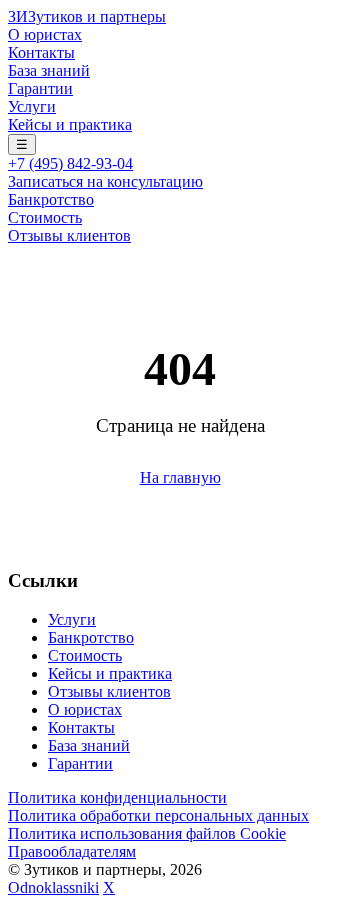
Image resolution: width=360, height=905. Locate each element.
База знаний (49, 70)
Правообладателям (72, 851)
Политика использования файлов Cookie (147, 833)
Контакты (41, 52)
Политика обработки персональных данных (158, 815)
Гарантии (40, 88)
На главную (180, 477)
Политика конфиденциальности (117, 797)
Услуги (32, 106)
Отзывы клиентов (69, 235)
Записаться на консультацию (105, 181)
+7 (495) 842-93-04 (70, 163)
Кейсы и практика (70, 124)
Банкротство (51, 199)
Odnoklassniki (53, 887)
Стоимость (45, 217)
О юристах (45, 34)
